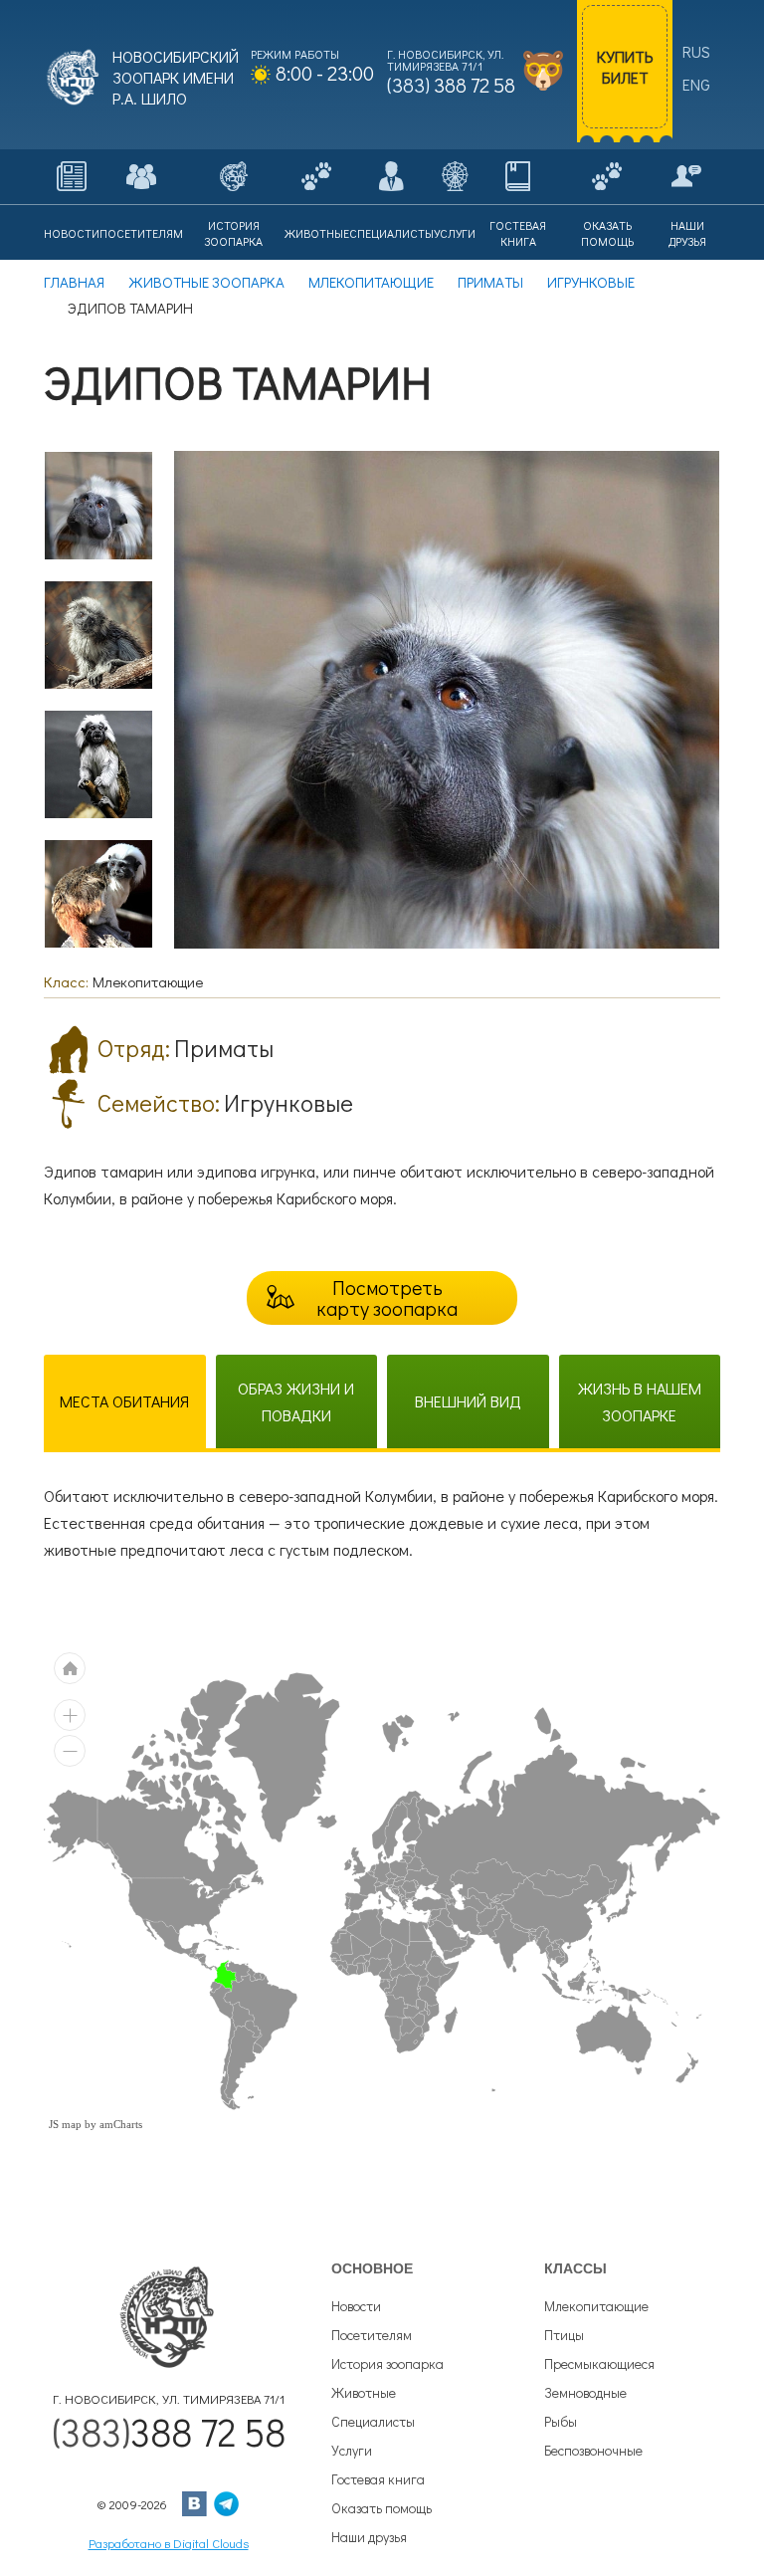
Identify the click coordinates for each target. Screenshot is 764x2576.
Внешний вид (468, 1401)
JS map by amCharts (95, 2124)
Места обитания (124, 1401)
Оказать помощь (382, 2508)
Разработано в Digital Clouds (169, 2543)
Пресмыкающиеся (599, 2363)
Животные (364, 2392)
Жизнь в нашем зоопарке (640, 1401)
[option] (98, 506)
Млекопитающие (596, 2306)
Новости (356, 2306)
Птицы (564, 2335)
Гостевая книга (378, 2479)
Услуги (352, 2450)
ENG (696, 84)
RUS (696, 51)
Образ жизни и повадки (296, 1401)
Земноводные (585, 2392)
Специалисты (373, 2421)
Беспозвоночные (593, 2450)
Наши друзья (369, 2537)
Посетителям (372, 2335)
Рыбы (561, 2421)
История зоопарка (387, 2363)
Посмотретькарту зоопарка (387, 1297)
